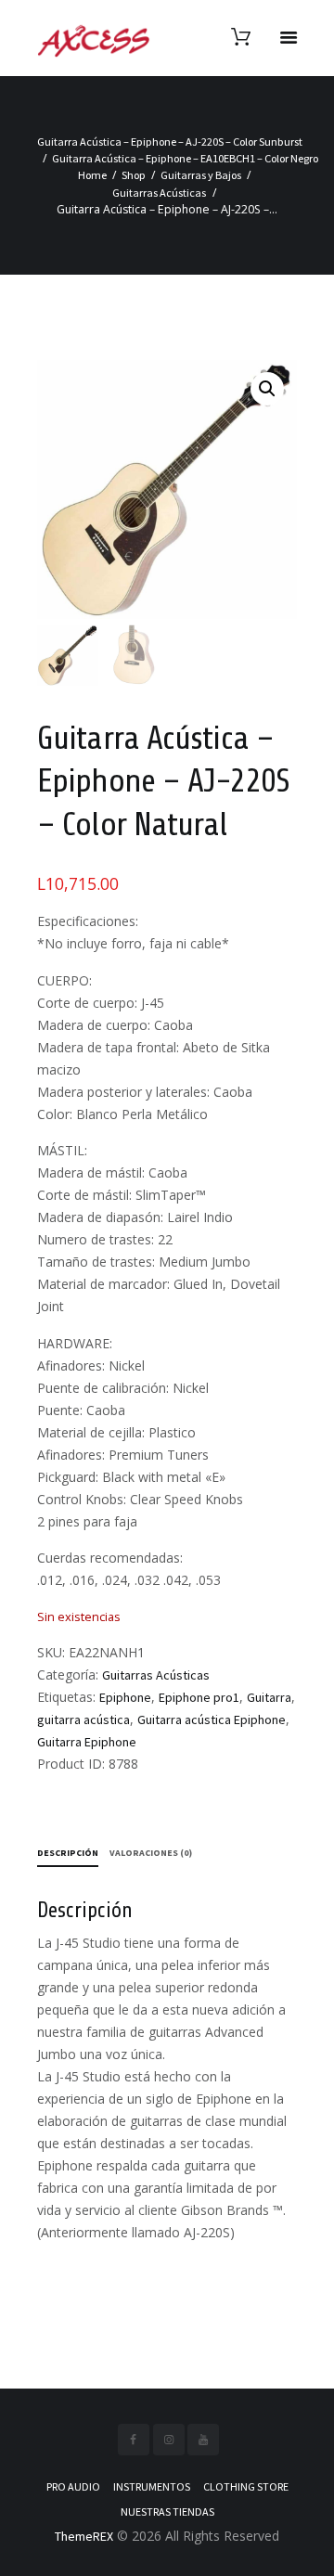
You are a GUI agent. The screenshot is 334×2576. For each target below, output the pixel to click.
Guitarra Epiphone (87, 1742)
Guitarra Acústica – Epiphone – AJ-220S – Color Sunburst (170, 142)
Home (92, 175)
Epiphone (125, 1697)
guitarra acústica (83, 1719)
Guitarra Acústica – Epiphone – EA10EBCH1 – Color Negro (185, 158)
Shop (134, 175)
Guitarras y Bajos (201, 175)
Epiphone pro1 (199, 1697)
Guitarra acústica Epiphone (212, 1719)
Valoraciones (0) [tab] (151, 1853)
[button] (267, 389)
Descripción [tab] (68, 1853)
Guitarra (269, 1697)
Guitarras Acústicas (159, 193)
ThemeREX (84, 2536)
